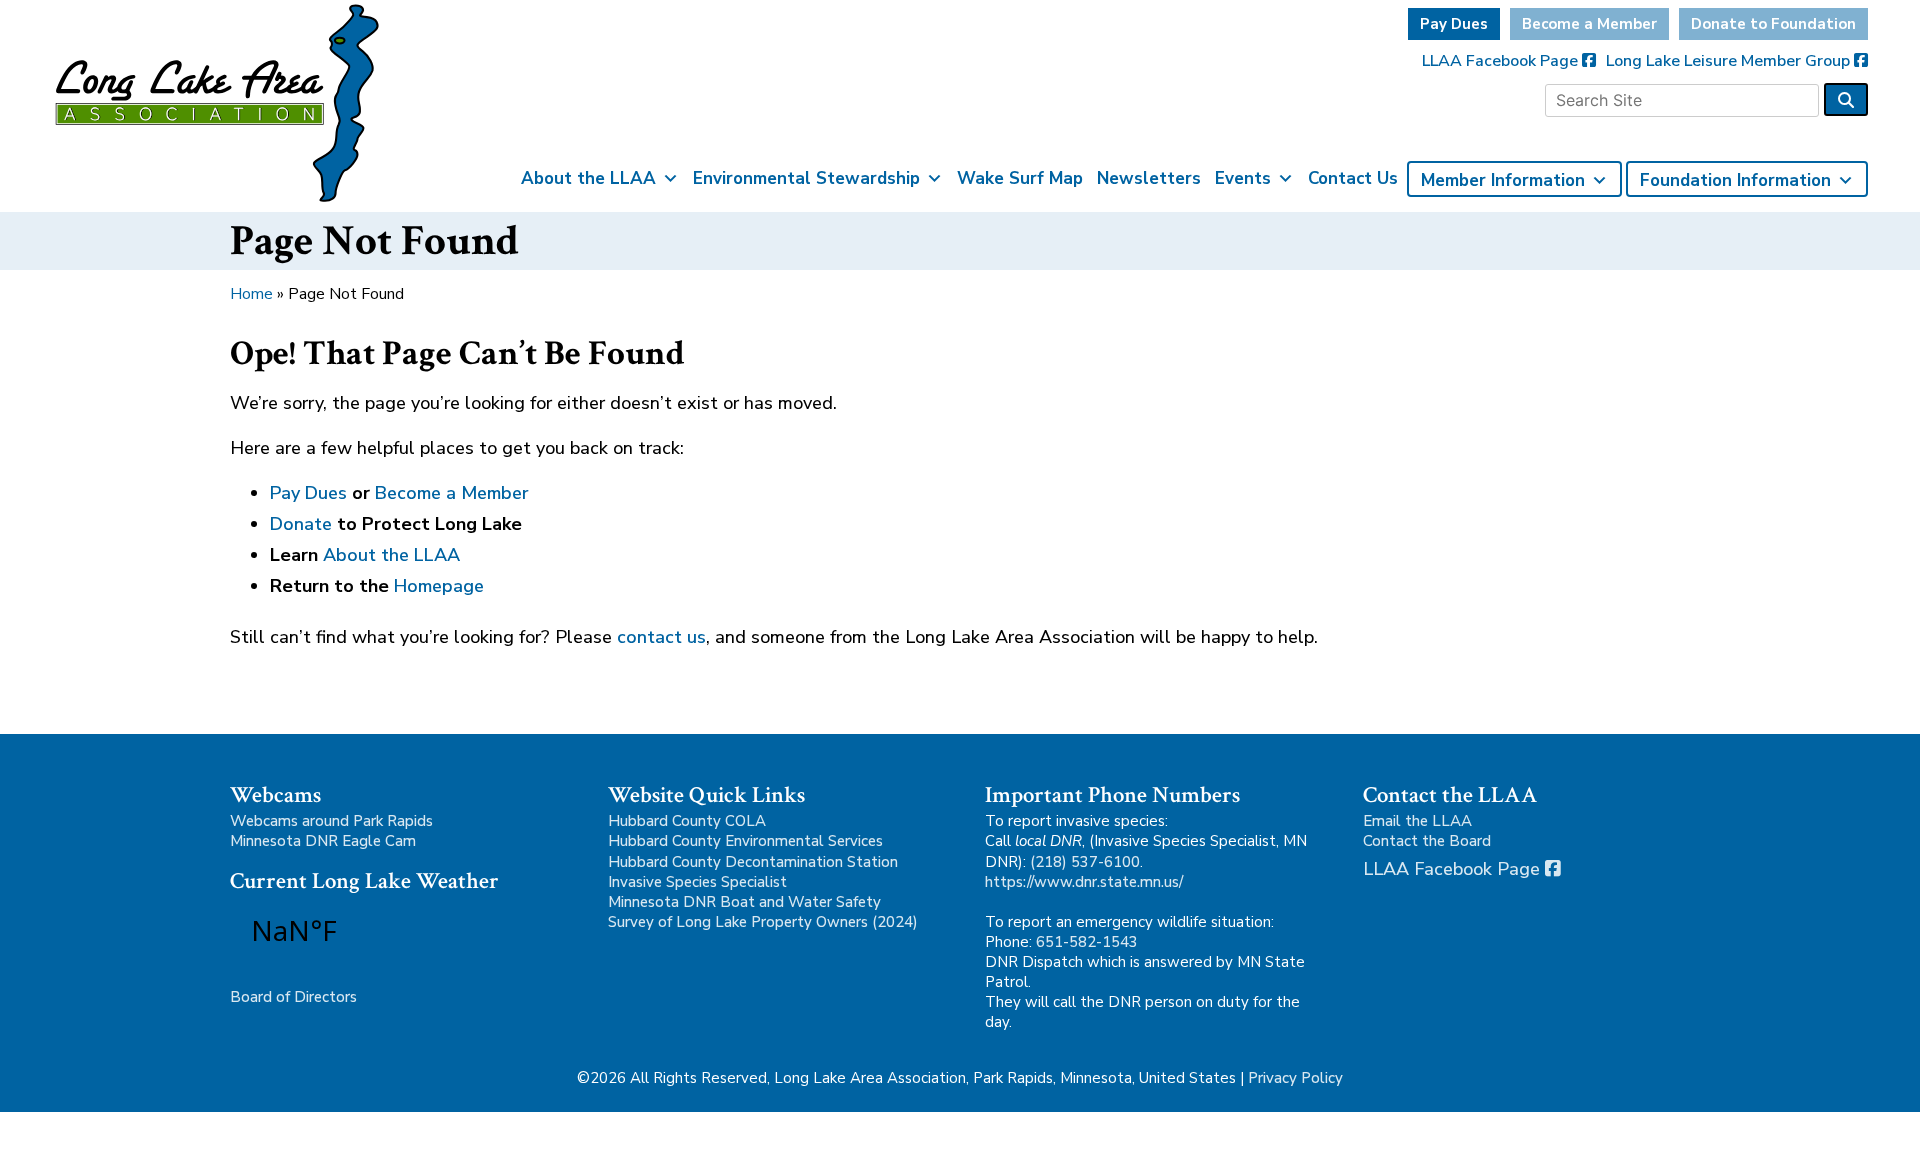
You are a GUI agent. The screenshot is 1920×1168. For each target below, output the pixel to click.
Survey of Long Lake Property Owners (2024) (763, 922)
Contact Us (1353, 178)
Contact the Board (1427, 841)
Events (1243, 178)
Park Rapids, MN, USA (350, 930)
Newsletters (1149, 178)
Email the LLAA (1417, 821)
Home (251, 294)
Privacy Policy (1295, 1078)
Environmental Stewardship (806, 178)
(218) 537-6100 (1085, 862)
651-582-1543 (1087, 942)
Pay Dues (1454, 24)
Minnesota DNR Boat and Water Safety (744, 902)
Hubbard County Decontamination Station (753, 862)
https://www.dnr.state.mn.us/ (1084, 882)
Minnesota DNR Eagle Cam (323, 841)
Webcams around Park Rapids (331, 821)
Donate (301, 524)
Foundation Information (1735, 180)
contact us (661, 637)
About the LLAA (588, 178)
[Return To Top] (1870, 1134)
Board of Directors (293, 997)
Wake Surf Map (1020, 178)
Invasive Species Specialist (697, 882)
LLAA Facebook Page (1502, 61)
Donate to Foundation (1773, 24)
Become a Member (1589, 24)
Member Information (1503, 180)
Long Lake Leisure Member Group (1730, 61)
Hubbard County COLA (687, 821)
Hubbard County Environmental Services (745, 841)
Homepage (439, 586)
